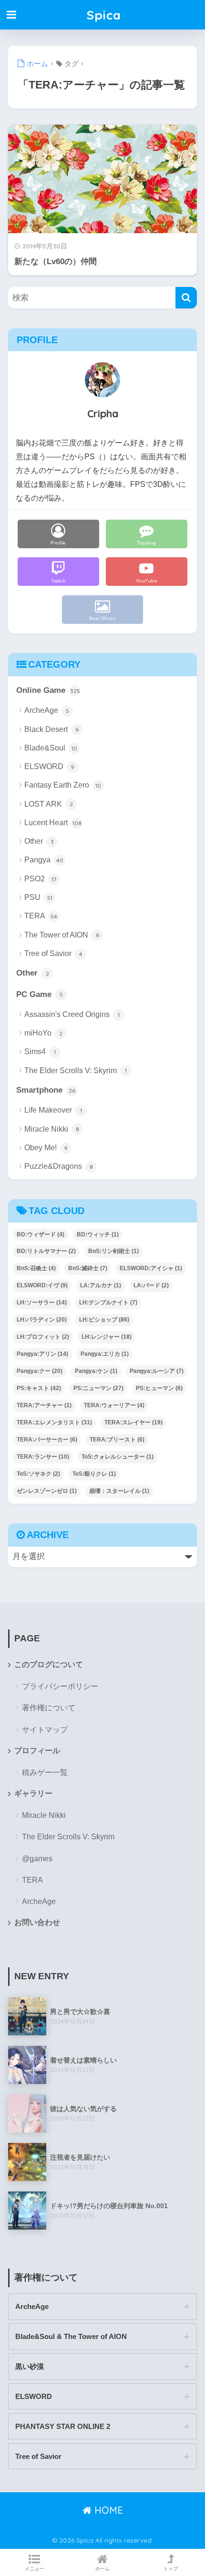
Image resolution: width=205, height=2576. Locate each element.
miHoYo (43, 1033)
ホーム (102, 2569)
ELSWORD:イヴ (42, 1285)
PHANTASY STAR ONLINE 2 (63, 2426)
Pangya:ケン (96, 1371)
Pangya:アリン (42, 1354)
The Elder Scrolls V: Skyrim (76, 1071)
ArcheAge (47, 710)
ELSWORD (49, 766)
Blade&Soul (51, 748)
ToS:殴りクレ (94, 1474)
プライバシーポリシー (60, 1686)
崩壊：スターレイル (119, 1491)
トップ (171, 2569)
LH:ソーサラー (42, 1303)
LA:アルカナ (101, 1285)
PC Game (40, 994)
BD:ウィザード (41, 1234)
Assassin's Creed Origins (72, 1014)
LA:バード (151, 1285)
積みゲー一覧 (45, 1772)
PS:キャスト (39, 1388)
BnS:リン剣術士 (113, 1251)
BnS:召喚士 (36, 1268)
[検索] (186, 298)
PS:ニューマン (98, 1388)
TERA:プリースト (117, 1440)
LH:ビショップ (104, 1320)
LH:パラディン (42, 1320)
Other (39, 841)
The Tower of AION (62, 935)
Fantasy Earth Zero (63, 785)
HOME (107, 2510)
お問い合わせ (37, 1922)
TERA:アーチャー (44, 1405)
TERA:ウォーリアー (114, 1405)
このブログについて (49, 1664)
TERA (41, 916)
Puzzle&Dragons (59, 1166)
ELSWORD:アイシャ (151, 1268)
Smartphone (46, 1090)
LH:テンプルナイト (108, 1303)
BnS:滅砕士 (88, 1268)
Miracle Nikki (52, 1129)
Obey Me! (46, 1148)
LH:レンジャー (107, 1337)
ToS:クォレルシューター (118, 1457)
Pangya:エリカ (105, 1354)
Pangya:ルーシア (157, 1371)
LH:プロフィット (43, 1337)
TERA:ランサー (43, 1457)
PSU (38, 897)
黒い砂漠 (30, 2366)
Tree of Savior (53, 953)
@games (37, 1859)
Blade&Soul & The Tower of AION (71, 2336)
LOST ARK (49, 804)
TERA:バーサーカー (47, 1440)
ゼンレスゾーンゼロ (47, 1491)
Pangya (44, 860)
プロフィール (37, 1751)
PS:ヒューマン (159, 1388)
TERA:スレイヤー (133, 1422)
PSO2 (40, 879)
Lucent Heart (53, 823)
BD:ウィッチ (98, 1234)
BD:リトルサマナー (46, 1251)
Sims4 (40, 1051)
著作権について (49, 1708)
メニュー (34, 2569)
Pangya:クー (40, 1371)
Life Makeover (53, 1110)
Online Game (48, 690)
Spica (104, 15)
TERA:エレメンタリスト (54, 1422)
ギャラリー (33, 1793)
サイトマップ (45, 1730)
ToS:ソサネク (38, 1474)
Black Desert (51, 729)
